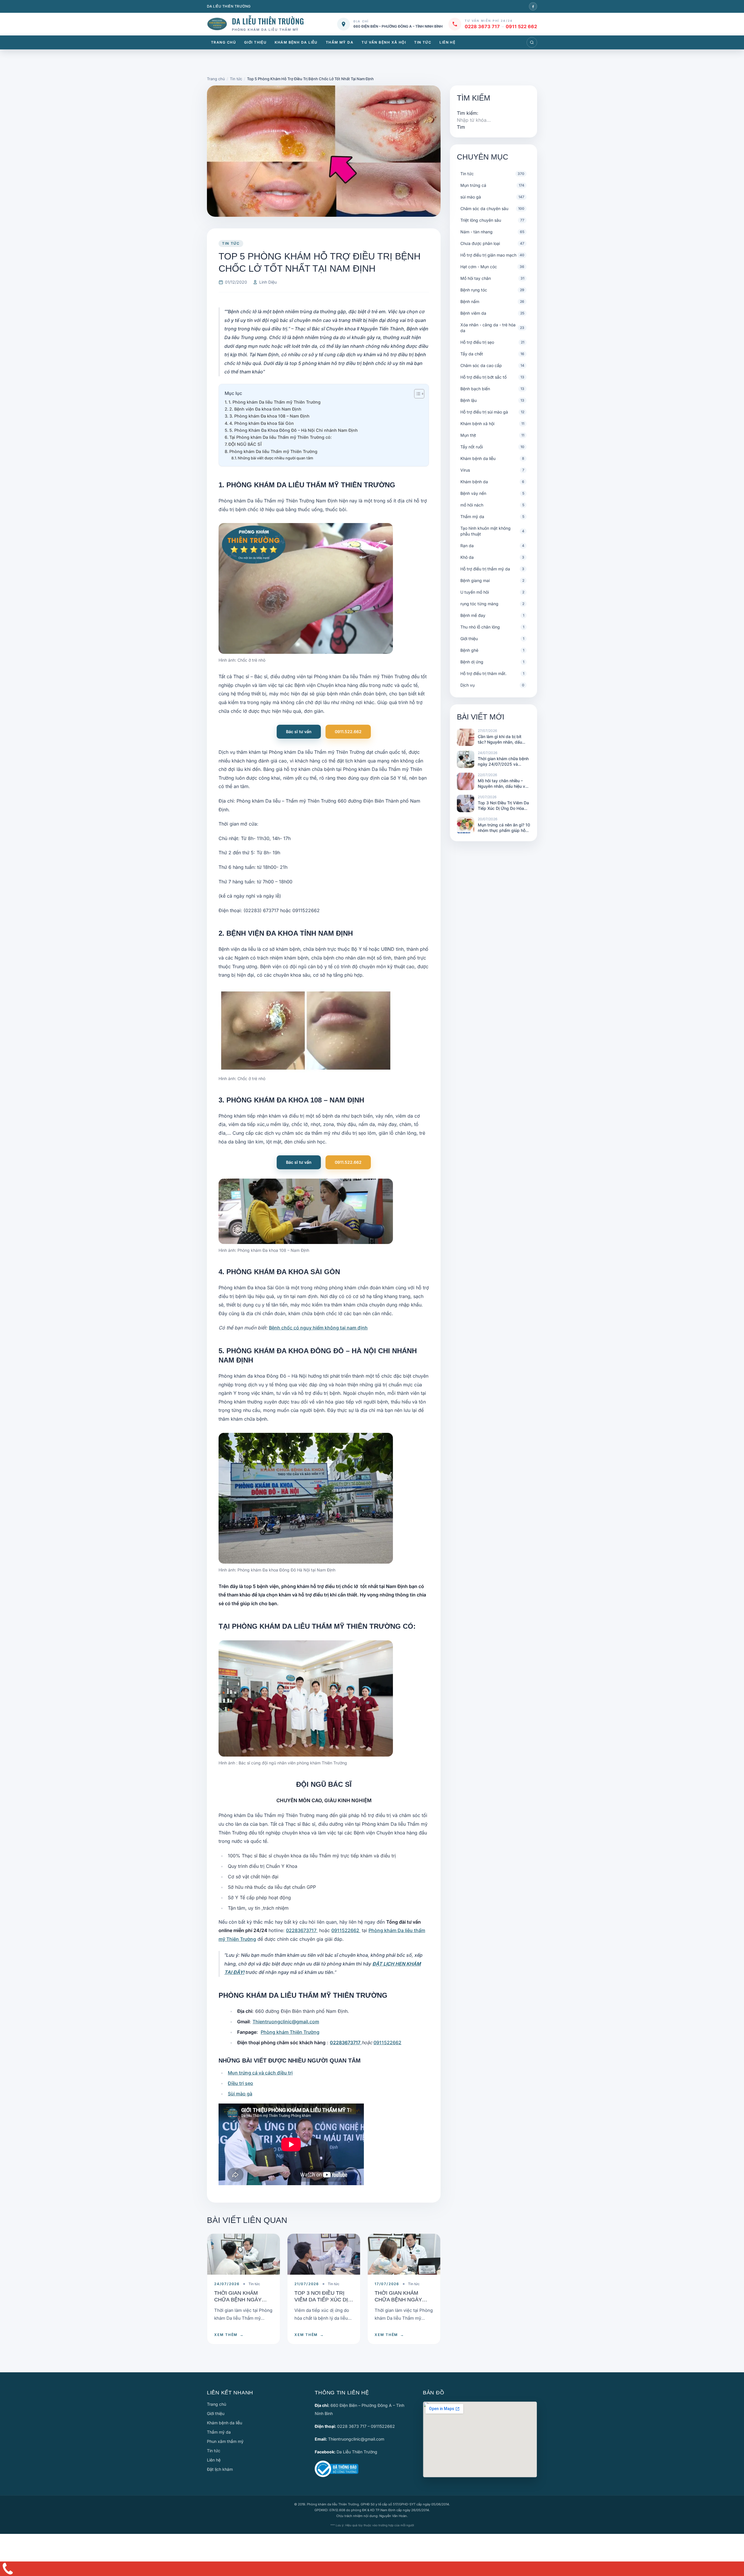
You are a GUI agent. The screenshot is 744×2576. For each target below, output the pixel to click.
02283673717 (302, 1930)
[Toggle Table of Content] (416, 394)
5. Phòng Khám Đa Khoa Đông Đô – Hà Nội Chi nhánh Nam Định (294, 430)
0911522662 (346, 1930)
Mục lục (233, 393)
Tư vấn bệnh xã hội (384, 42)
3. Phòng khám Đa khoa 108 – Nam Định (269, 416)
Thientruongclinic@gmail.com (286, 2022)
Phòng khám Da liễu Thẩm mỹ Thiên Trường (273, 451)
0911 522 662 (521, 26)
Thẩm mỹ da (340, 42)
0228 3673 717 (482, 26)
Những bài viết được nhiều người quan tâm (275, 458)
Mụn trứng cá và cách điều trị (260, 2073)
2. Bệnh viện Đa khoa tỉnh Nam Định (265, 409)
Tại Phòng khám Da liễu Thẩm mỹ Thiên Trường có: (280, 437)
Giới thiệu (255, 42)
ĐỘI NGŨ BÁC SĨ (245, 444)
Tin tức (423, 42)
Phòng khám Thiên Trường (290, 2032)
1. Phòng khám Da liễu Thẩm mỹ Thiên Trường (274, 402)
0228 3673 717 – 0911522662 (366, 2426)
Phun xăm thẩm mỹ (225, 2441)
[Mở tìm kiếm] (532, 42)
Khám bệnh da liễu (296, 42)
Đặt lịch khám (220, 2469)
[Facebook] (533, 6)
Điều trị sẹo (240, 2083)
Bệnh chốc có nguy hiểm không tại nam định (318, 1328)
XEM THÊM (229, 2335)
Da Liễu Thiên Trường (357, 2452)
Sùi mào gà (240, 2094)
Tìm (461, 127)
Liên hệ (447, 42)
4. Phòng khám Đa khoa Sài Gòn (262, 423)
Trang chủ (223, 42)
